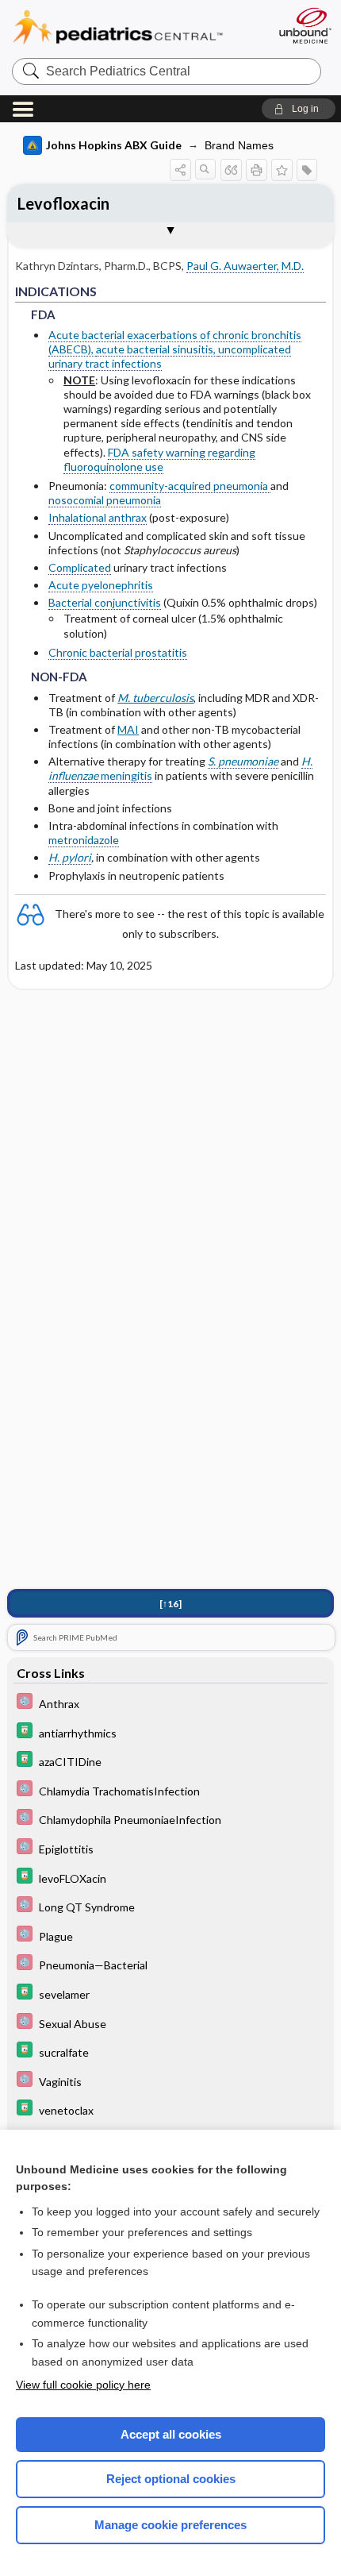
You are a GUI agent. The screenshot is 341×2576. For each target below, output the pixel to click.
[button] (299, 109)
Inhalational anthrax (98, 517)
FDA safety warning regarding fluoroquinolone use (159, 459)
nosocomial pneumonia (105, 500)
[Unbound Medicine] (305, 25)
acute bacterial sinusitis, (157, 349)
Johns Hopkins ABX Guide (114, 145)
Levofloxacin (63, 203)
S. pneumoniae (243, 761)
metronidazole (84, 840)
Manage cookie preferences (170, 2525)
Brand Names (239, 145)
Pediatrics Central (137, 27)
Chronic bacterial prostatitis (118, 652)
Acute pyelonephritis (101, 585)
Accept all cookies (171, 2434)
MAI (128, 729)
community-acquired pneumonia (190, 486)
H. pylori (70, 857)
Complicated (80, 567)
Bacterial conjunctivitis (105, 602)
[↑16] (170, 1604)
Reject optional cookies (171, 2479)
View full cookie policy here (83, 2385)
